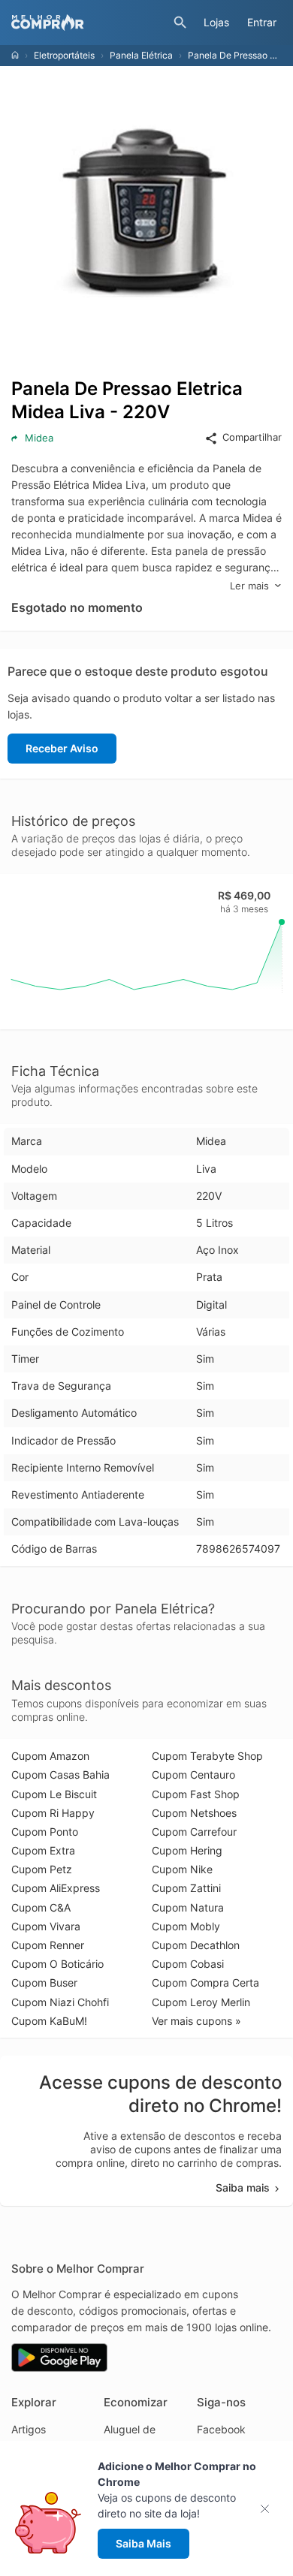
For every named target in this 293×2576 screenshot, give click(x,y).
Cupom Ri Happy (53, 1813)
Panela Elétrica (141, 55)
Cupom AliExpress (56, 1888)
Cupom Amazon (50, 1756)
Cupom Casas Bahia (60, 1775)
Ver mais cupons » (196, 2021)
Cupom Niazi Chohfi (60, 2002)
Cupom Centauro (193, 1775)
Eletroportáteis (64, 55)
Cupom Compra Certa (205, 1982)
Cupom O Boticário (57, 1964)
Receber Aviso (62, 748)
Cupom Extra (43, 1850)
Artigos (29, 2429)
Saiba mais (243, 2187)
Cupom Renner (48, 1945)
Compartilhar (252, 437)
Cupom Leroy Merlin (201, 2002)
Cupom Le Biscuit (54, 1794)
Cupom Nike (182, 1869)
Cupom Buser (44, 1982)
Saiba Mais (143, 2543)
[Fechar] (269, 2509)
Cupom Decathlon (196, 1945)
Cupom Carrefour (194, 1832)
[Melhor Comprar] (89, 23)
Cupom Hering (187, 1850)
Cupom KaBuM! (49, 2021)
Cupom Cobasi (188, 1964)
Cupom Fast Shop (196, 1794)
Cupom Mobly (186, 1926)
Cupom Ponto (45, 1832)
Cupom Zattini (186, 1888)
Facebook (221, 2429)
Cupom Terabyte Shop (207, 1756)
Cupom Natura (188, 1907)
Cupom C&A (41, 1907)
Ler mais (249, 586)
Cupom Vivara (46, 1926)
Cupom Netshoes (194, 1813)
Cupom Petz (42, 1869)
